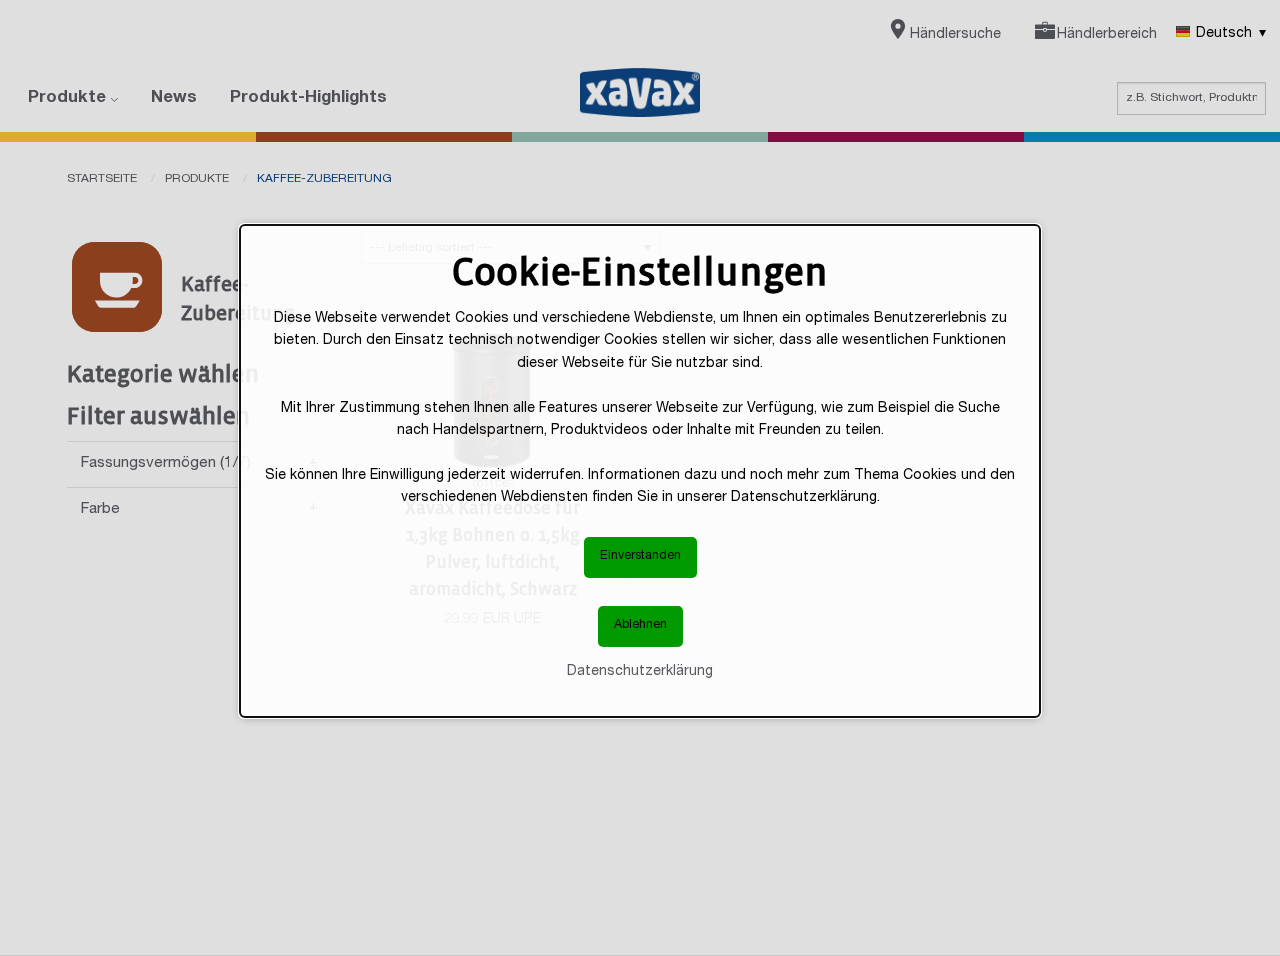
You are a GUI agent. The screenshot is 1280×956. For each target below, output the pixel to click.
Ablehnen (640, 625)
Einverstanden (640, 556)
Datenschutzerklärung (640, 672)
